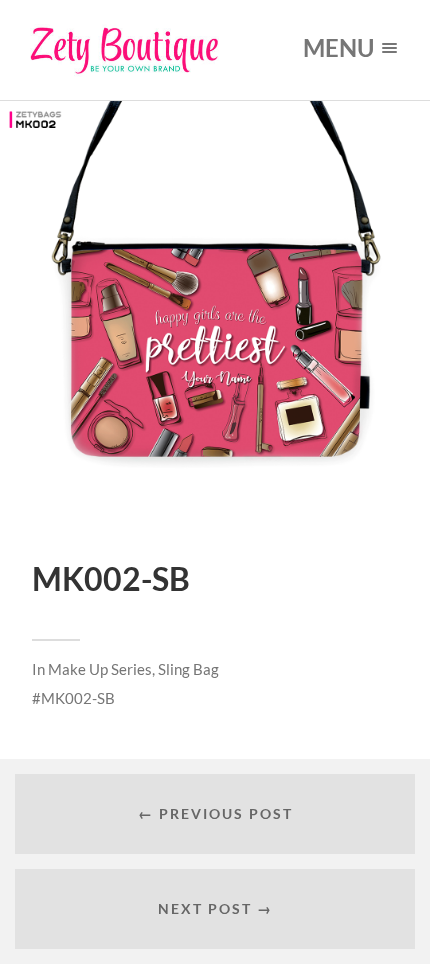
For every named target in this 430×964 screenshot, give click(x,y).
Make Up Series (100, 669)
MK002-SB (78, 698)
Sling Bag (188, 669)
